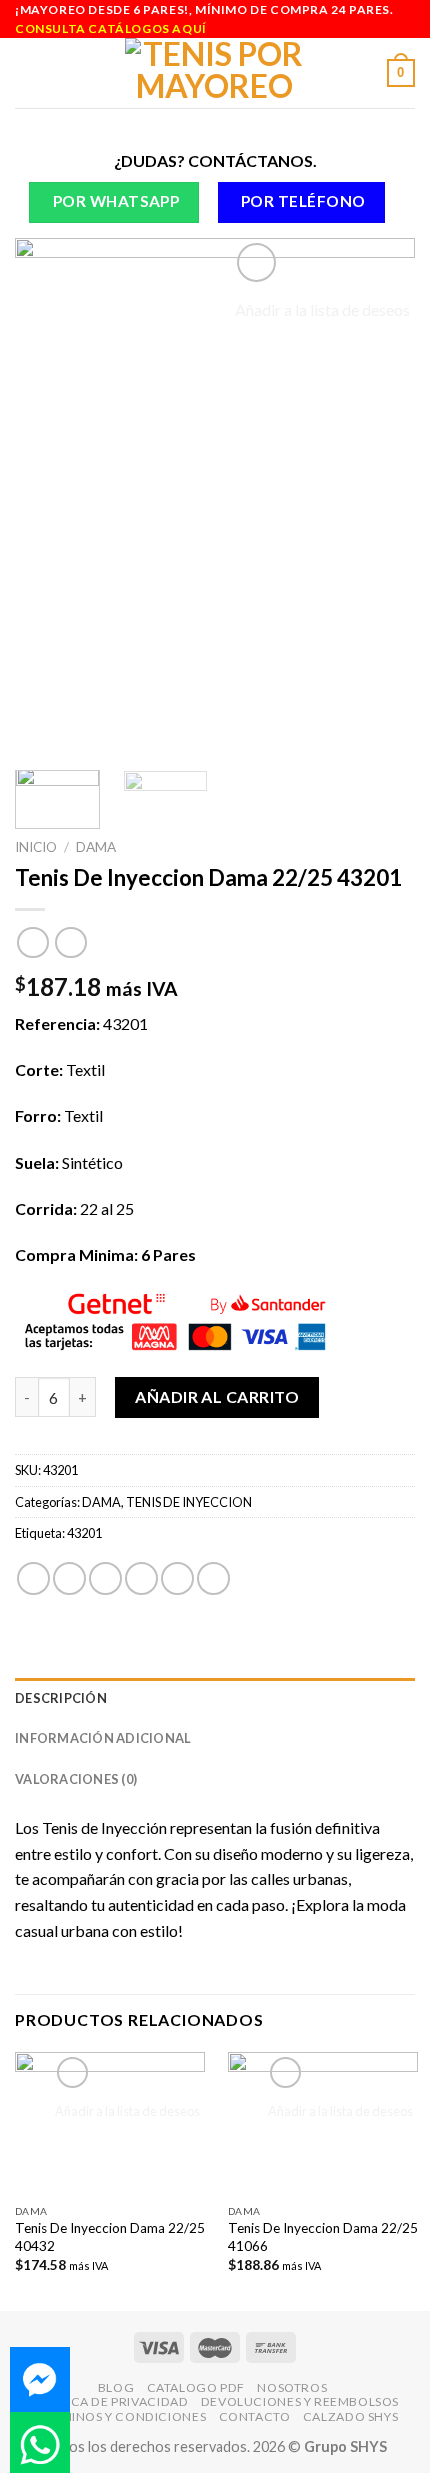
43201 (84, 1533)
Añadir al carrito (217, 1396)
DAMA (96, 847)
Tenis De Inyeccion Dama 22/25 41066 (323, 2237)
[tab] (215, 1698)
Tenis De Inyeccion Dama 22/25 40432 (110, 2237)
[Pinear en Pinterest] (177, 1578)
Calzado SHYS (350, 2416)
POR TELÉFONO (303, 201)
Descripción (61, 1698)
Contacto (255, 2416)
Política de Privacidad (109, 2401)
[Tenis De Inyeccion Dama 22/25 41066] (323, 2123)
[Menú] (27, 73)
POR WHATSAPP (116, 201)
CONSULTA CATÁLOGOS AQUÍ (111, 28)
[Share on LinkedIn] (213, 1578)
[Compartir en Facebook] (69, 1578)
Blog (116, 2387)
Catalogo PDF (196, 2387)
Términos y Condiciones (121, 2416)
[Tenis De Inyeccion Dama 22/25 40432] (110, 2123)
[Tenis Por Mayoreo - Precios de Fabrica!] (215, 73)
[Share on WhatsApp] (33, 1578)
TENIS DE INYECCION (189, 1502)
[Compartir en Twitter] (105, 1578)
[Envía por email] (141, 1578)
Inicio (36, 847)
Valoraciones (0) (76, 1779)
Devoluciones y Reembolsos (300, 2401)
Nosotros (292, 2387)
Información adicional (103, 1738)
